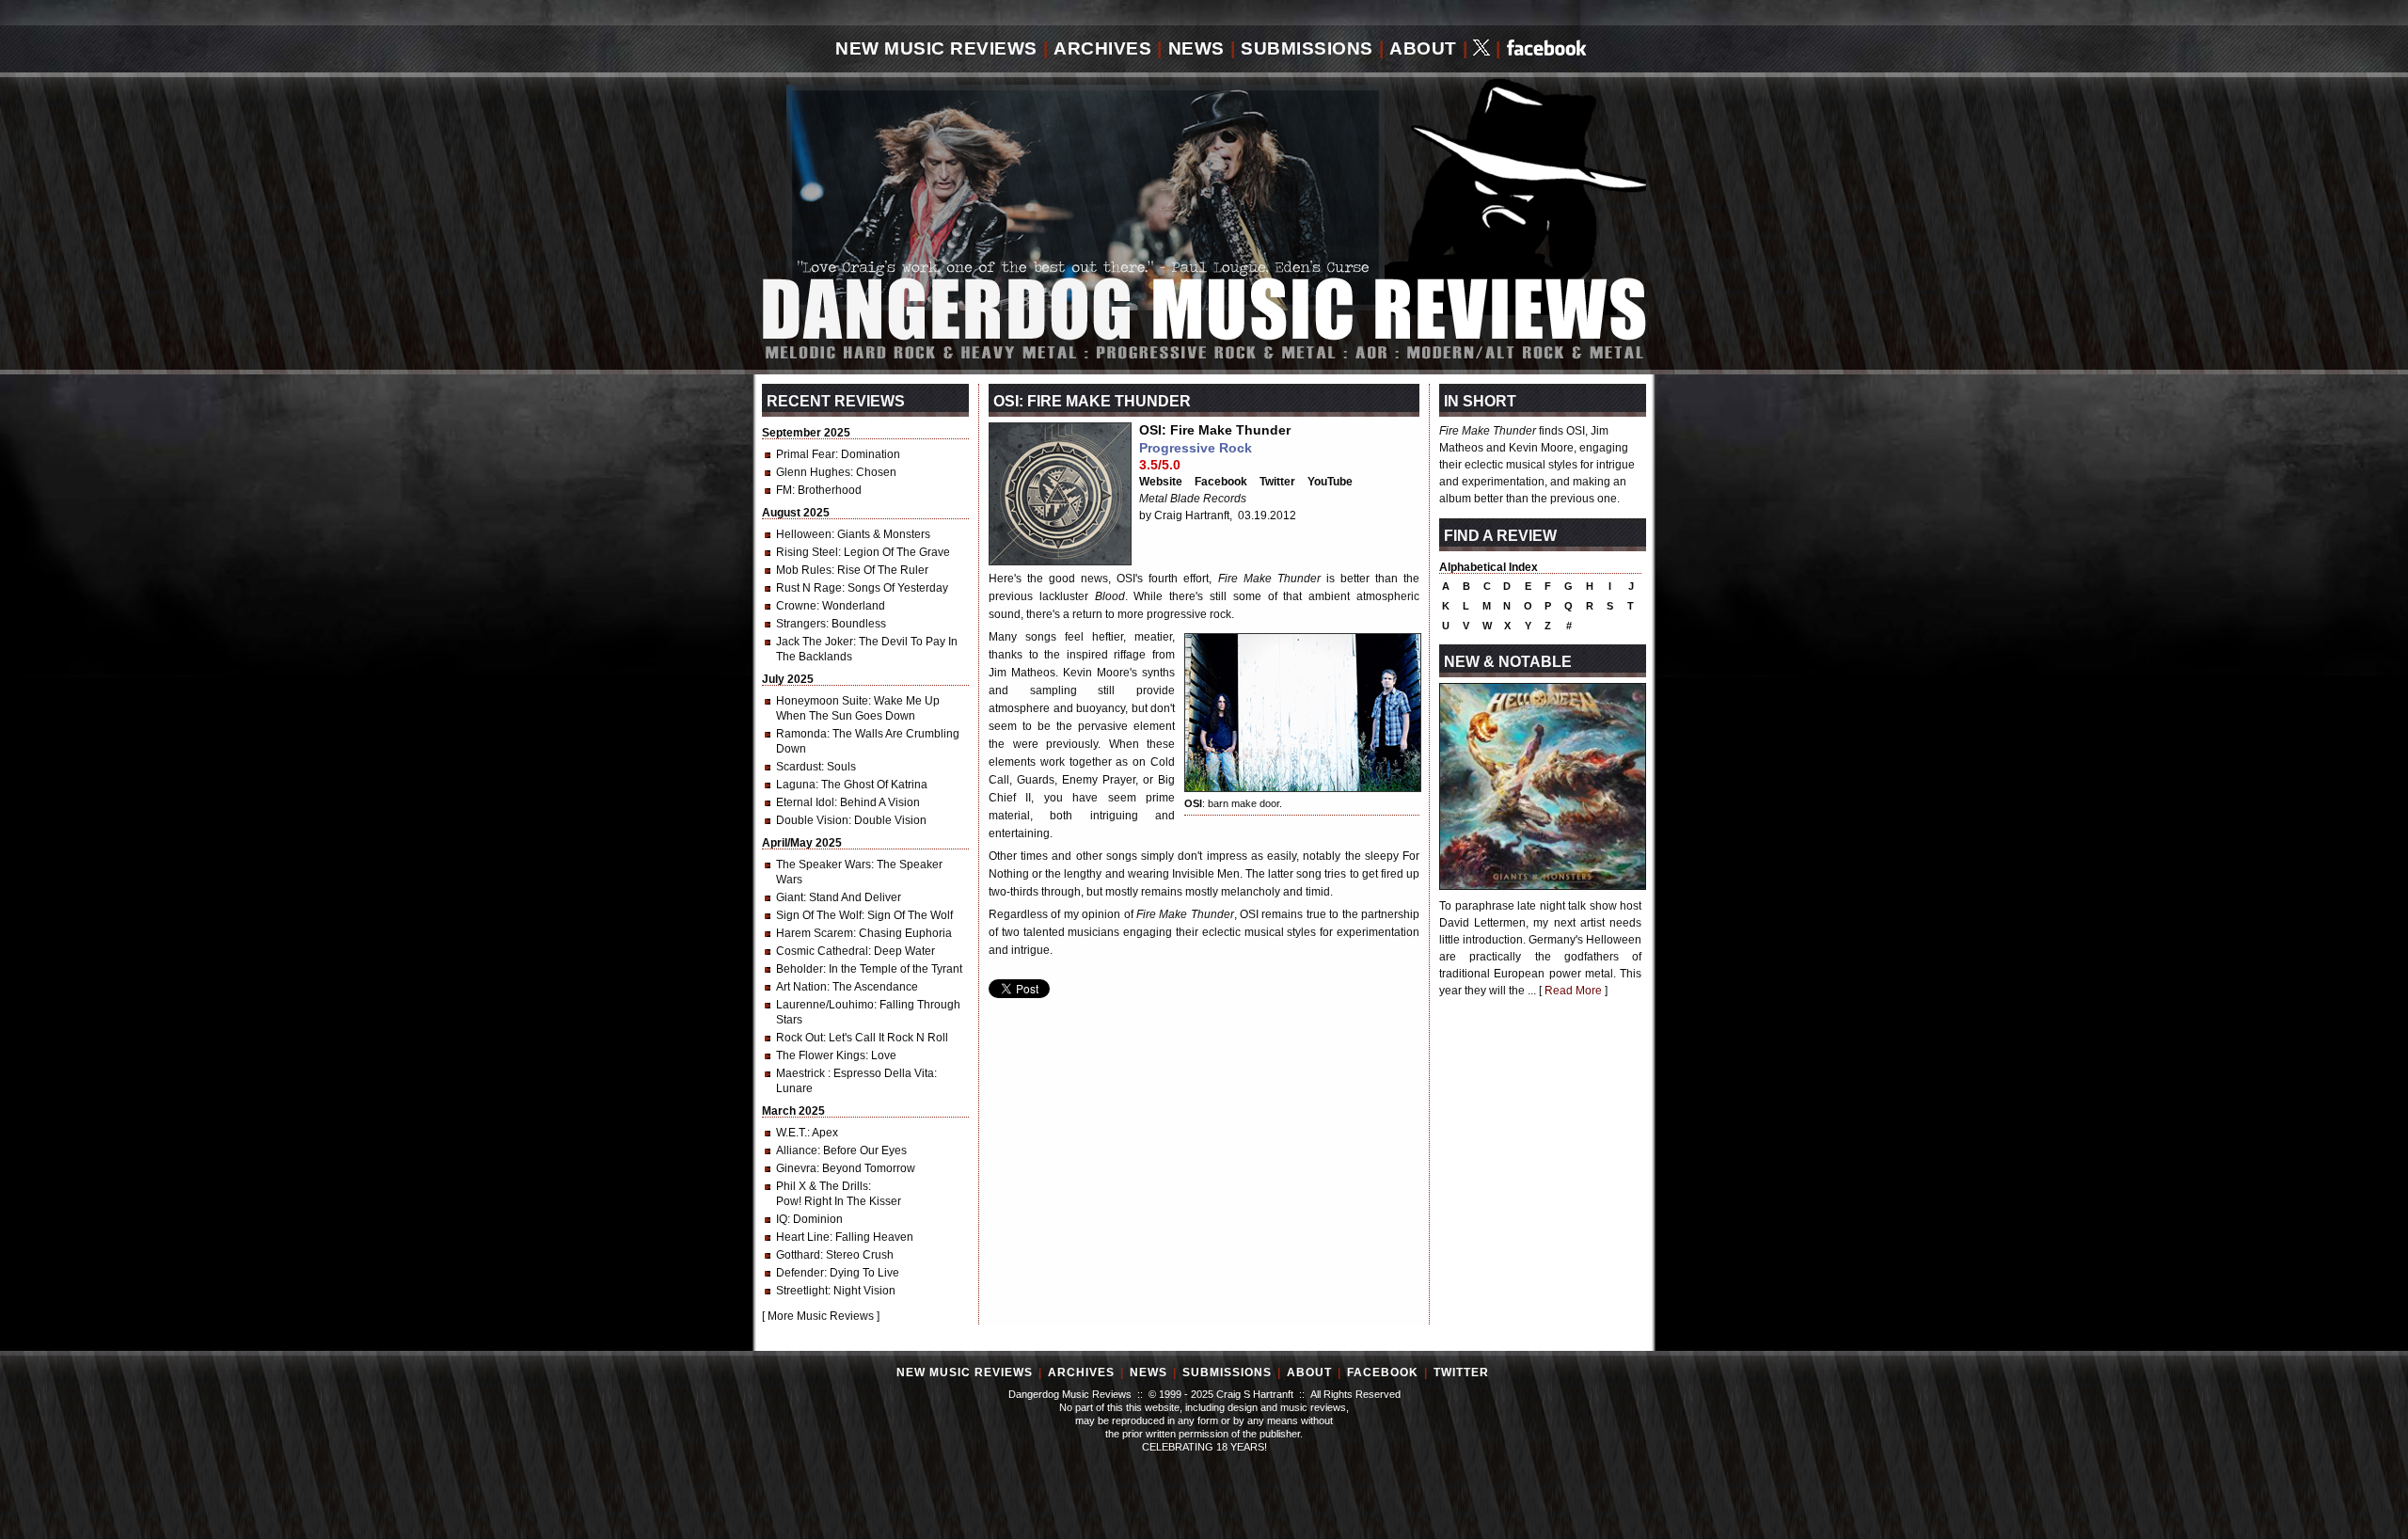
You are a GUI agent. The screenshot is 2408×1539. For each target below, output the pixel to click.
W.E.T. (792, 1133)
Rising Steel (807, 552)
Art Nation (801, 987)
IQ (782, 1219)
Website (1161, 482)
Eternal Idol (805, 802)
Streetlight (802, 1291)
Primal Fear (806, 454)
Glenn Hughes (813, 472)
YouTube (1330, 482)
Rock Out (800, 1038)
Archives (1102, 48)
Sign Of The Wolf (819, 915)
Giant (790, 897)
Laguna (796, 785)
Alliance (797, 1150)
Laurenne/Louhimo (825, 1005)
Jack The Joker (815, 642)
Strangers (801, 624)
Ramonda (801, 734)
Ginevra (796, 1168)
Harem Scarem (815, 933)
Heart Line (803, 1237)
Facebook (1221, 482)
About (1423, 48)
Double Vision (812, 820)
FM (784, 490)
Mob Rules (804, 570)
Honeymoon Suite (822, 701)
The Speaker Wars (824, 865)
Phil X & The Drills (822, 1186)
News (1196, 48)
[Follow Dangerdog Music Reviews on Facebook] (1547, 49)
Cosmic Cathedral (822, 951)
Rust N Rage (809, 588)
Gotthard (798, 1255)
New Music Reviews (936, 48)
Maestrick (802, 1073)
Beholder (800, 969)
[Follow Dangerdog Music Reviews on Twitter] (1481, 49)
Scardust (799, 767)
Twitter (1277, 482)
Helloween (804, 534)
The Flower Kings (821, 1055)
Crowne (796, 606)
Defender (800, 1273)
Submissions (1307, 48)
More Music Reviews (821, 1316)
